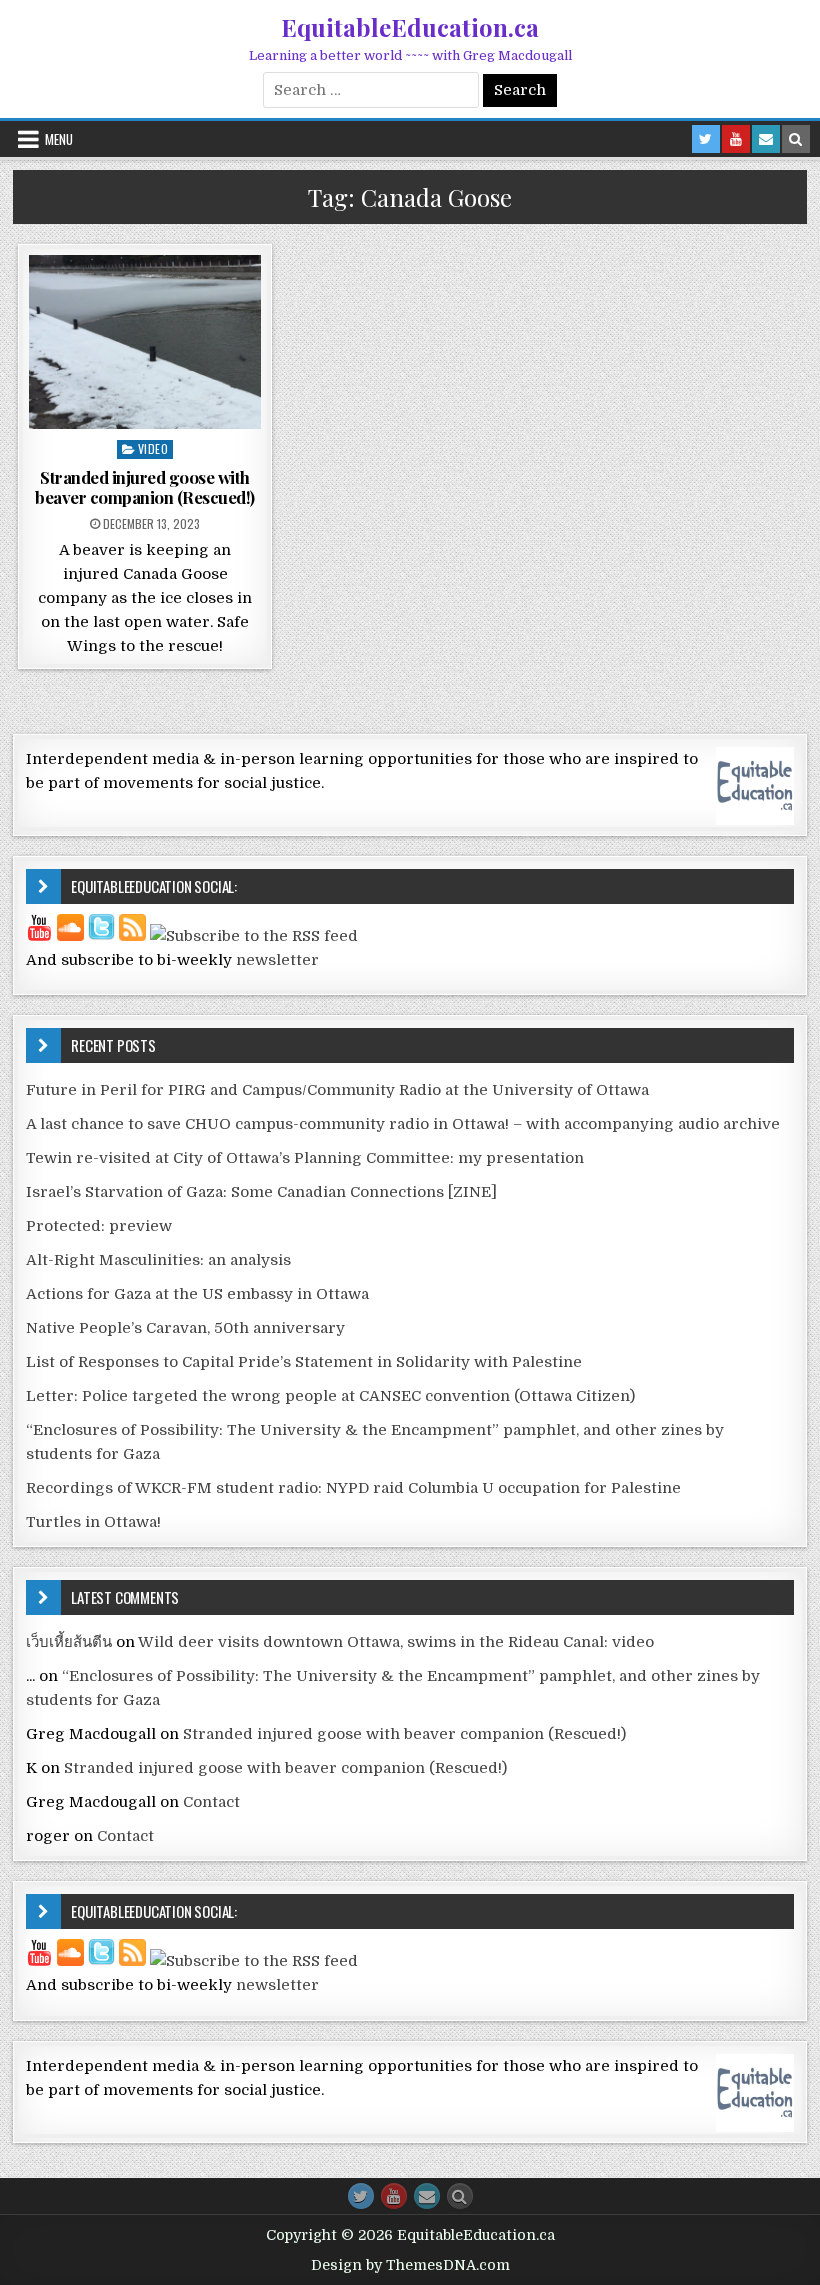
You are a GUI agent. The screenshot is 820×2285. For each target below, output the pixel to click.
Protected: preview (99, 1226)
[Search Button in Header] (796, 139)
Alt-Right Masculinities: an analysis (158, 1260)
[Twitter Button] (361, 2196)
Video (153, 448)
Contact (211, 1802)
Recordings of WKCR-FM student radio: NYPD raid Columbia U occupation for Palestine (353, 1488)
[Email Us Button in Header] (766, 139)
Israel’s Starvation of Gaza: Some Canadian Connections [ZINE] (261, 1192)
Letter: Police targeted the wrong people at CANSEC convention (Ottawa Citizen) (330, 1396)
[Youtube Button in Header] (736, 139)
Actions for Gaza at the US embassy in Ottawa (197, 1294)
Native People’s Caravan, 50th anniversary (185, 1328)
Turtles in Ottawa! (93, 1522)
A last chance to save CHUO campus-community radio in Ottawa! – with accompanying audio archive (403, 1124)
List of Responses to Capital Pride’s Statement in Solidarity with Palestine (304, 1362)
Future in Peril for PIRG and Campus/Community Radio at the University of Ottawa (337, 1090)
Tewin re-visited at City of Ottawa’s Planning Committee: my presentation (305, 1158)
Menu (59, 139)
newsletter (277, 960)
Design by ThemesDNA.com (410, 2265)
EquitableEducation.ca (410, 27)
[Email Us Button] (427, 2196)
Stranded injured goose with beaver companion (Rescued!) (145, 487)
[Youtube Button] (394, 2196)
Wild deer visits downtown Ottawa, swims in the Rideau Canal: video (396, 1642)
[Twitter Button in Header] (706, 139)
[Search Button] (460, 2196)
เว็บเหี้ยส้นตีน (69, 1642)
